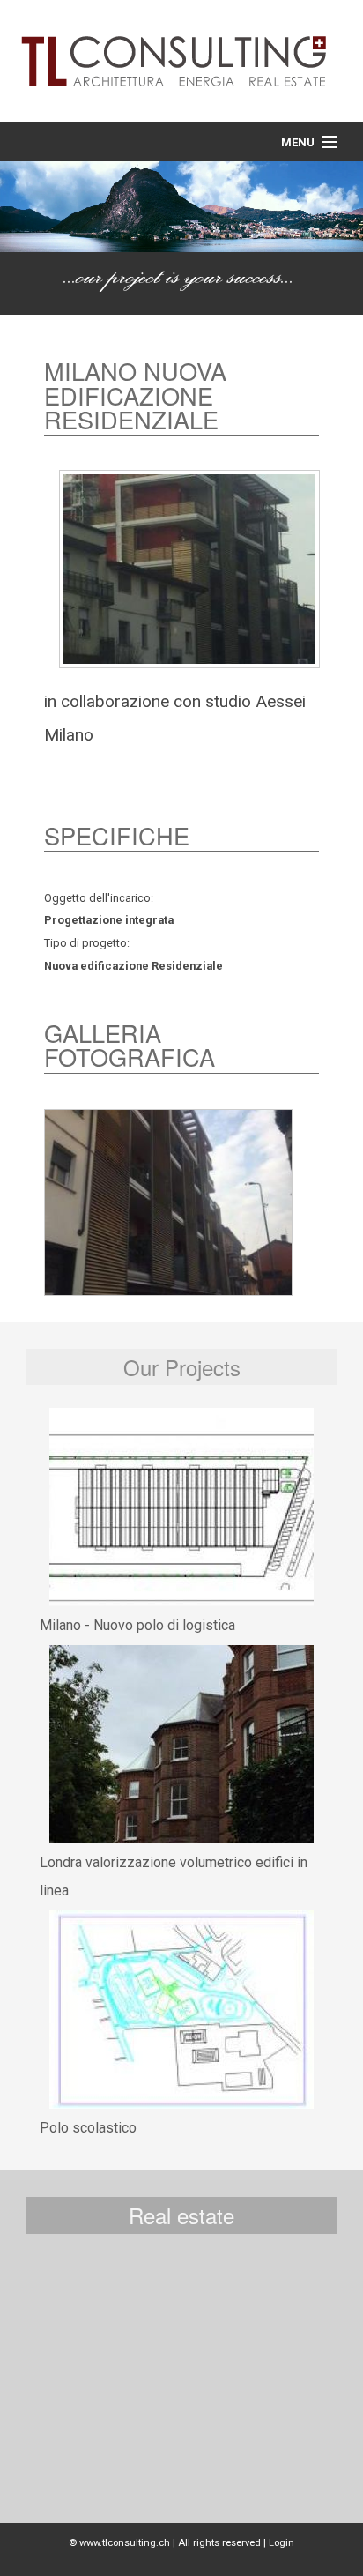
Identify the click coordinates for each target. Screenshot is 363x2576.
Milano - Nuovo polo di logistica (137, 1625)
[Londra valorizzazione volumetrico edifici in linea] (181, 1744)
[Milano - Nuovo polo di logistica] (181, 1507)
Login (282, 2543)
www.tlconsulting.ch (125, 2543)
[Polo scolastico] (181, 2010)
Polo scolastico (88, 2128)
